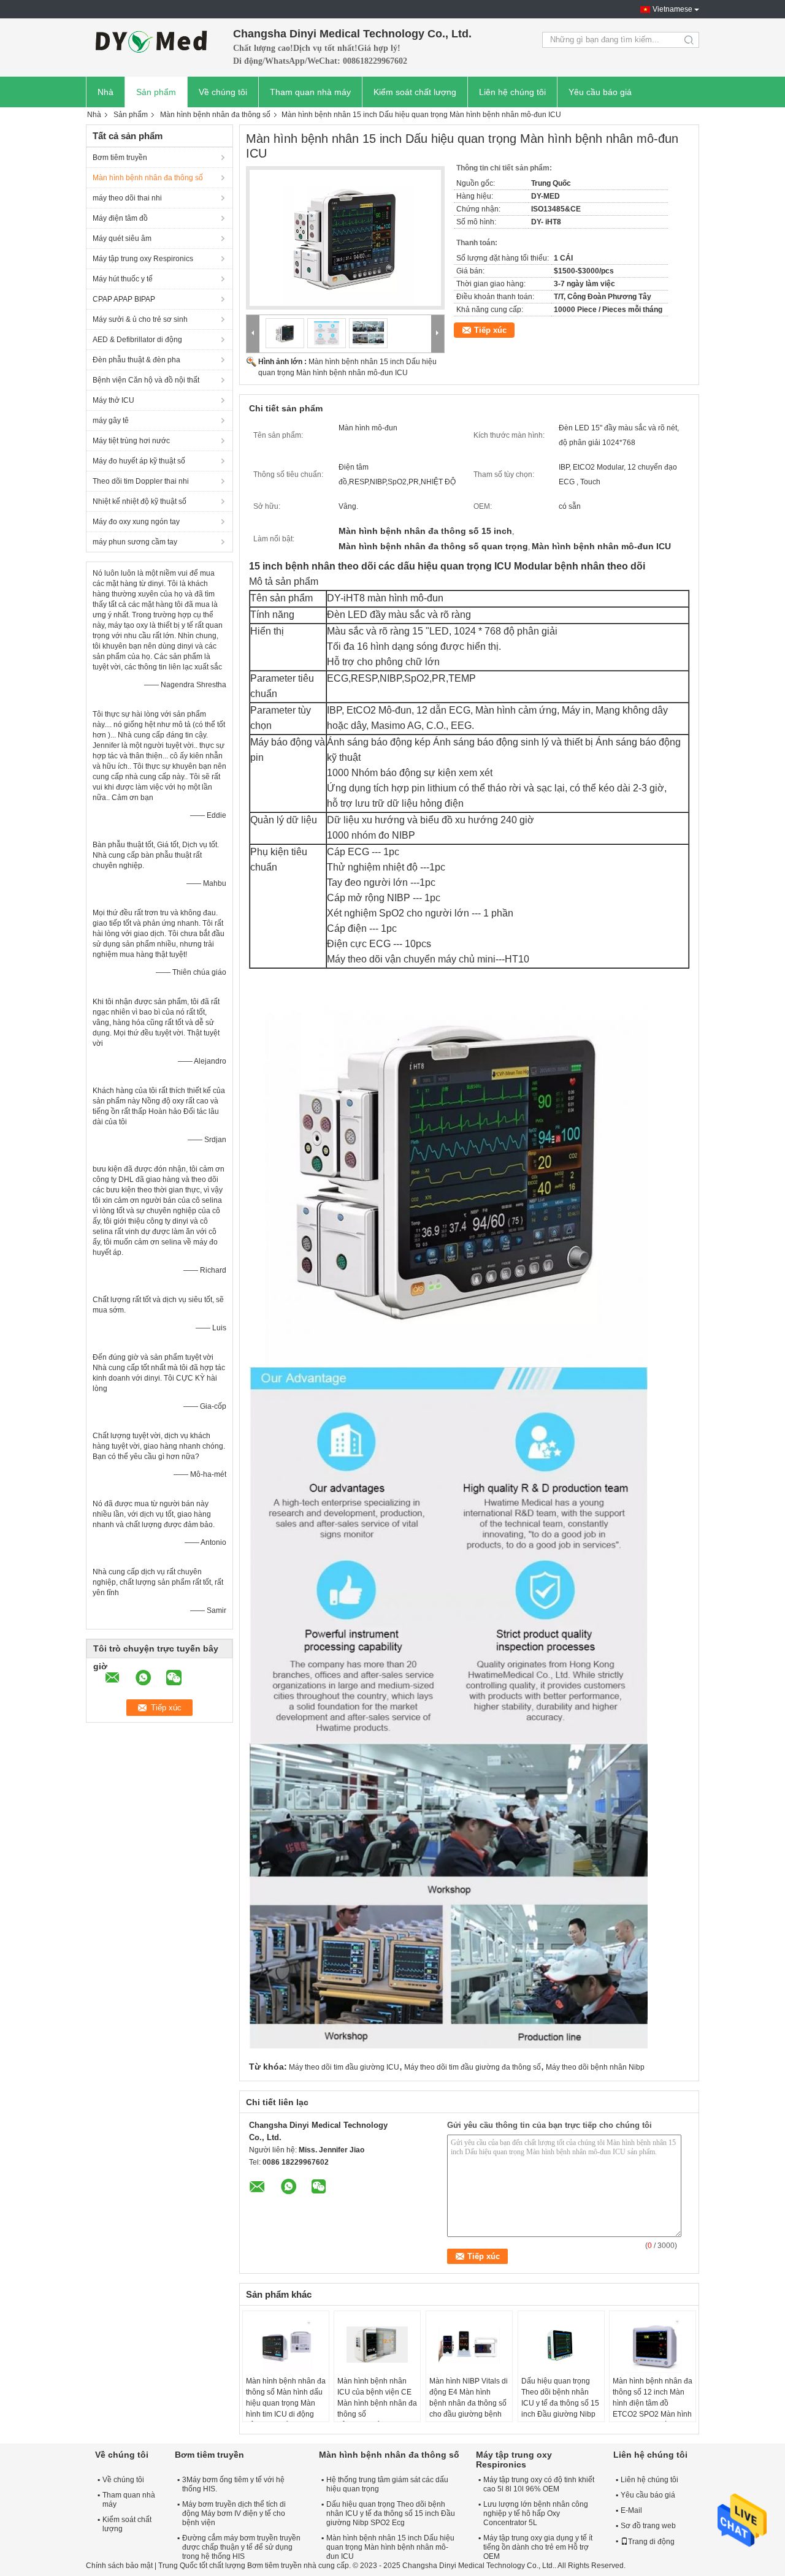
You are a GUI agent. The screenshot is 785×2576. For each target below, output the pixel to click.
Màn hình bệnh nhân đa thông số (215, 115)
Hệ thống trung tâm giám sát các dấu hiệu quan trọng (387, 2484)
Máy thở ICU (113, 400)
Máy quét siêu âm (122, 238)
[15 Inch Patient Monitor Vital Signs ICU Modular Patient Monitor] (345, 238)
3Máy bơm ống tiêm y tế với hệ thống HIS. (233, 2484)
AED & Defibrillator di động (137, 340)
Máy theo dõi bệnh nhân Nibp (595, 2067)
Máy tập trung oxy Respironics (143, 259)
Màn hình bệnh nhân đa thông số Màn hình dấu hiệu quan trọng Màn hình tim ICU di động (286, 2398)
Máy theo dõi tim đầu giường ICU (344, 2067)
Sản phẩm (156, 92)
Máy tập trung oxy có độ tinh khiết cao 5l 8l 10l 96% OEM (539, 2484)
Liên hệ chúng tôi (512, 92)
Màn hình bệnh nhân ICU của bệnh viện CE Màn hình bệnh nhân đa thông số (377, 2398)
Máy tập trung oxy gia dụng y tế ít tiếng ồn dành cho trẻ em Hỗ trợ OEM (538, 2547)
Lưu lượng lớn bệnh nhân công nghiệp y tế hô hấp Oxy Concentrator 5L (536, 2513)
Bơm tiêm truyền (120, 158)
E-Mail (631, 2510)
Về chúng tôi (223, 92)
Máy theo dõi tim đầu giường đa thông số (473, 2067)
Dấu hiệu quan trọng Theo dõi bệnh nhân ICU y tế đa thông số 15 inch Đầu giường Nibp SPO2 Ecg (560, 2403)
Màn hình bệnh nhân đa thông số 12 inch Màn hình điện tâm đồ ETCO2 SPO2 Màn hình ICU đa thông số (653, 2403)
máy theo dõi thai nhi (127, 198)
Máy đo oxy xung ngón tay (136, 522)
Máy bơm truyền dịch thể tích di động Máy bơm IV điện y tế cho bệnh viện (234, 2513)
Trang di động (651, 2542)
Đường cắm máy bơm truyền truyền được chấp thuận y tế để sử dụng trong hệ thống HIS (241, 2547)
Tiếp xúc (490, 330)
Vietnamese (672, 9)
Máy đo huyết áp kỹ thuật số (139, 461)
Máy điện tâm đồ (120, 218)
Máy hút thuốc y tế (123, 279)
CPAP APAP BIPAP (124, 299)
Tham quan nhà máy (310, 92)
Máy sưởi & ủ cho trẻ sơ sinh (140, 319)
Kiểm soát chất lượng (415, 92)
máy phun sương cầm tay (135, 542)
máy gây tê (111, 421)
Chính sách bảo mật (119, 2566)
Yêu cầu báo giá (600, 92)
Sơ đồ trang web (648, 2526)
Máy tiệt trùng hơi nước (131, 441)
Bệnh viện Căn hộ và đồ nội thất (146, 380)
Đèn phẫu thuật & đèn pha (136, 360)
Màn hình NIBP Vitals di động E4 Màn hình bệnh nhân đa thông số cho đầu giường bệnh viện (469, 2403)
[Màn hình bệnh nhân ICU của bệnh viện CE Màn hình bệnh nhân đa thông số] (377, 2345)
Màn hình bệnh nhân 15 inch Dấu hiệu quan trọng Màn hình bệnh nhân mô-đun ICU (390, 2547)
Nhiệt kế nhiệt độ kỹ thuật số (140, 501)
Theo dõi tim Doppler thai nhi (141, 481)
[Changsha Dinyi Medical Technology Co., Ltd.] (153, 40)
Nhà (105, 92)
